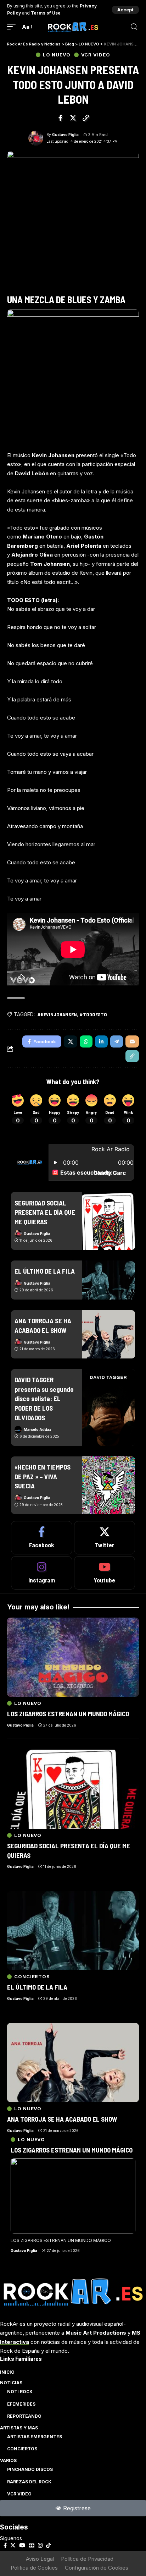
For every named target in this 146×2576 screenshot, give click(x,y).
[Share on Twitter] (73, 118)
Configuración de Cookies (97, 2568)
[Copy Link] (86, 118)
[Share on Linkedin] (101, 1041)
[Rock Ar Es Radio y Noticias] (73, 27)
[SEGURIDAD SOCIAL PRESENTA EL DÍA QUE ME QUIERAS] (108, 1221)
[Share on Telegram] (117, 1041)
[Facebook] (42, 1538)
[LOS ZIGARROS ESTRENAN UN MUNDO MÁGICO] (73, 2196)
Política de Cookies (34, 2568)
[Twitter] (105, 1538)
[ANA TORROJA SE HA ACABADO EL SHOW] (108, 1334)
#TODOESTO (93, 1014)
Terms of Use (46, 13)
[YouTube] (22, 2545)
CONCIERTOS (32, 1977)
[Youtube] (105, 1573)
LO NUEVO (57, 55)
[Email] (132, 1041)
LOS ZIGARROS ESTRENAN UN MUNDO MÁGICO (72, 2150)
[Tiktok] (48, 2545)
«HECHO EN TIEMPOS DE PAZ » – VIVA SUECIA (43, 1476)
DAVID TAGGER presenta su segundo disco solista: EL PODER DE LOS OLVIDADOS (44, 1398)
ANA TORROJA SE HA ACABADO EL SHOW (62, 2119)
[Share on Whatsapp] (86, 1041)
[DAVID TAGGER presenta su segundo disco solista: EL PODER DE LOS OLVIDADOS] (108, 1407)
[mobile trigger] (13, 27)
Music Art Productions (96, 2333)
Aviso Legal (40, 2559)
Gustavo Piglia (65, 135)
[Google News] (32, 2545)
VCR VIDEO (96, 55)
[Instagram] (42, 1573)
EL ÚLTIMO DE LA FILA (45, 1271)
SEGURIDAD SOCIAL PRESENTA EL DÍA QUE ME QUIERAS (45, 1212)
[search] (134, 27)
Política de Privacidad (87, 2559)
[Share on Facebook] (61, 118)
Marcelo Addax (37, 1429)
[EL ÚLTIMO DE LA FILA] (108, 1280)
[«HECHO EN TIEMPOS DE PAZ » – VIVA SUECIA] (108, 1485)
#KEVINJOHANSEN (57, 1014)
